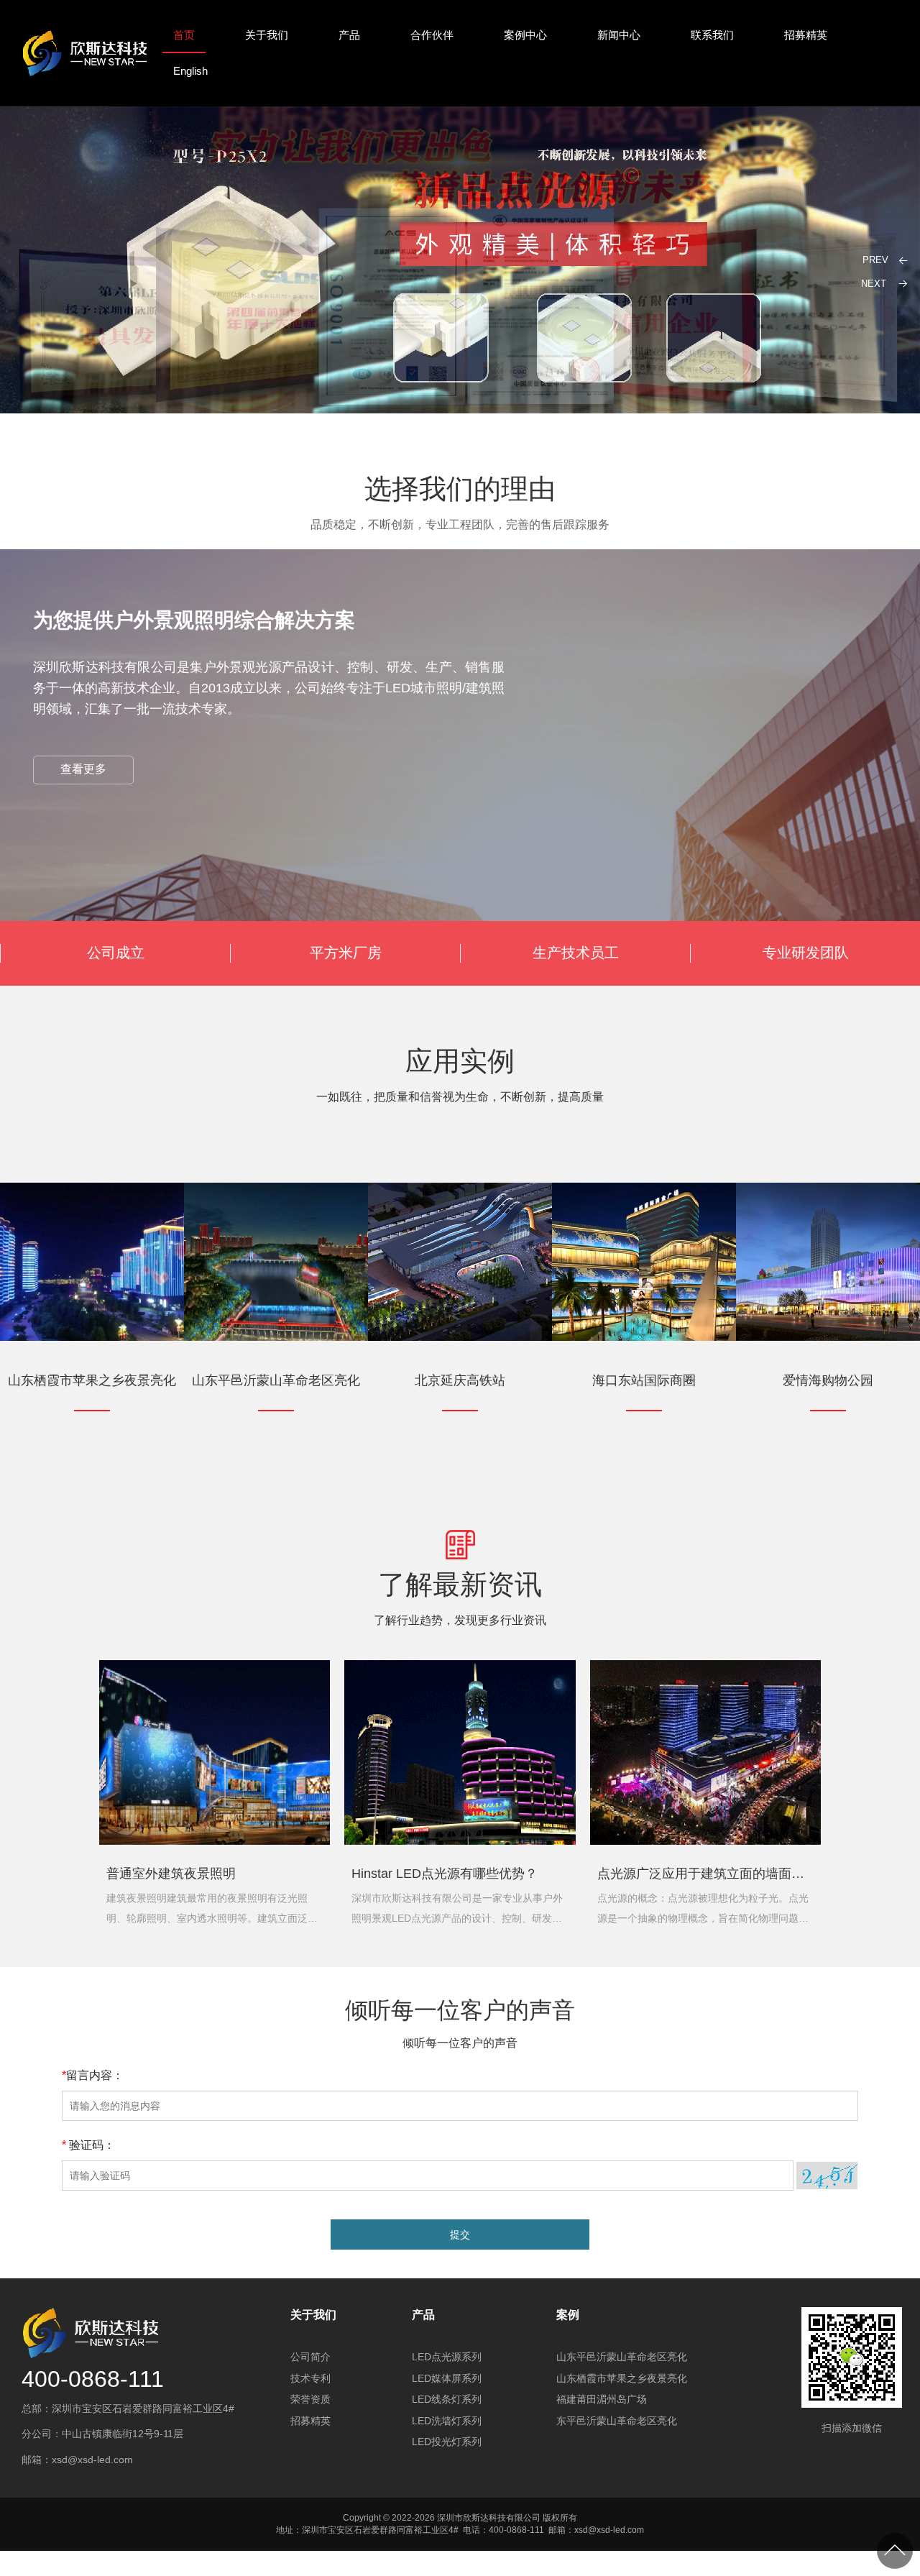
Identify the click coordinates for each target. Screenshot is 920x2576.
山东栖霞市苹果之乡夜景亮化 (92, 1381)
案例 (568, 2315)
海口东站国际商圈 (644, 1381)
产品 (349, 35)
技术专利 (310, 2378)
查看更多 (83, 769)
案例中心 (525, 35)
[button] (879, 283)
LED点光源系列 (447, 2357)
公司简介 (310, 2357)
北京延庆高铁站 (460, 1381)
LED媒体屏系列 (447, 2378)
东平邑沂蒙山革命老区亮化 (617, 2421)
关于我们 (267, 35)
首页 (184, 35)
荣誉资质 (310, 2399)
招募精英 (806, 35)
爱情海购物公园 (828, 1381)
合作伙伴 (432, 35)
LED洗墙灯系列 (447, 2421)
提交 (460, 2234)
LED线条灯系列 (447, 2399)
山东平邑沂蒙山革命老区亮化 (276, 1381)
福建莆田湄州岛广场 (602, 2399)
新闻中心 (619, 35)
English (190, 71)
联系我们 (712, 35)
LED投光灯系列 (447, 2442)
